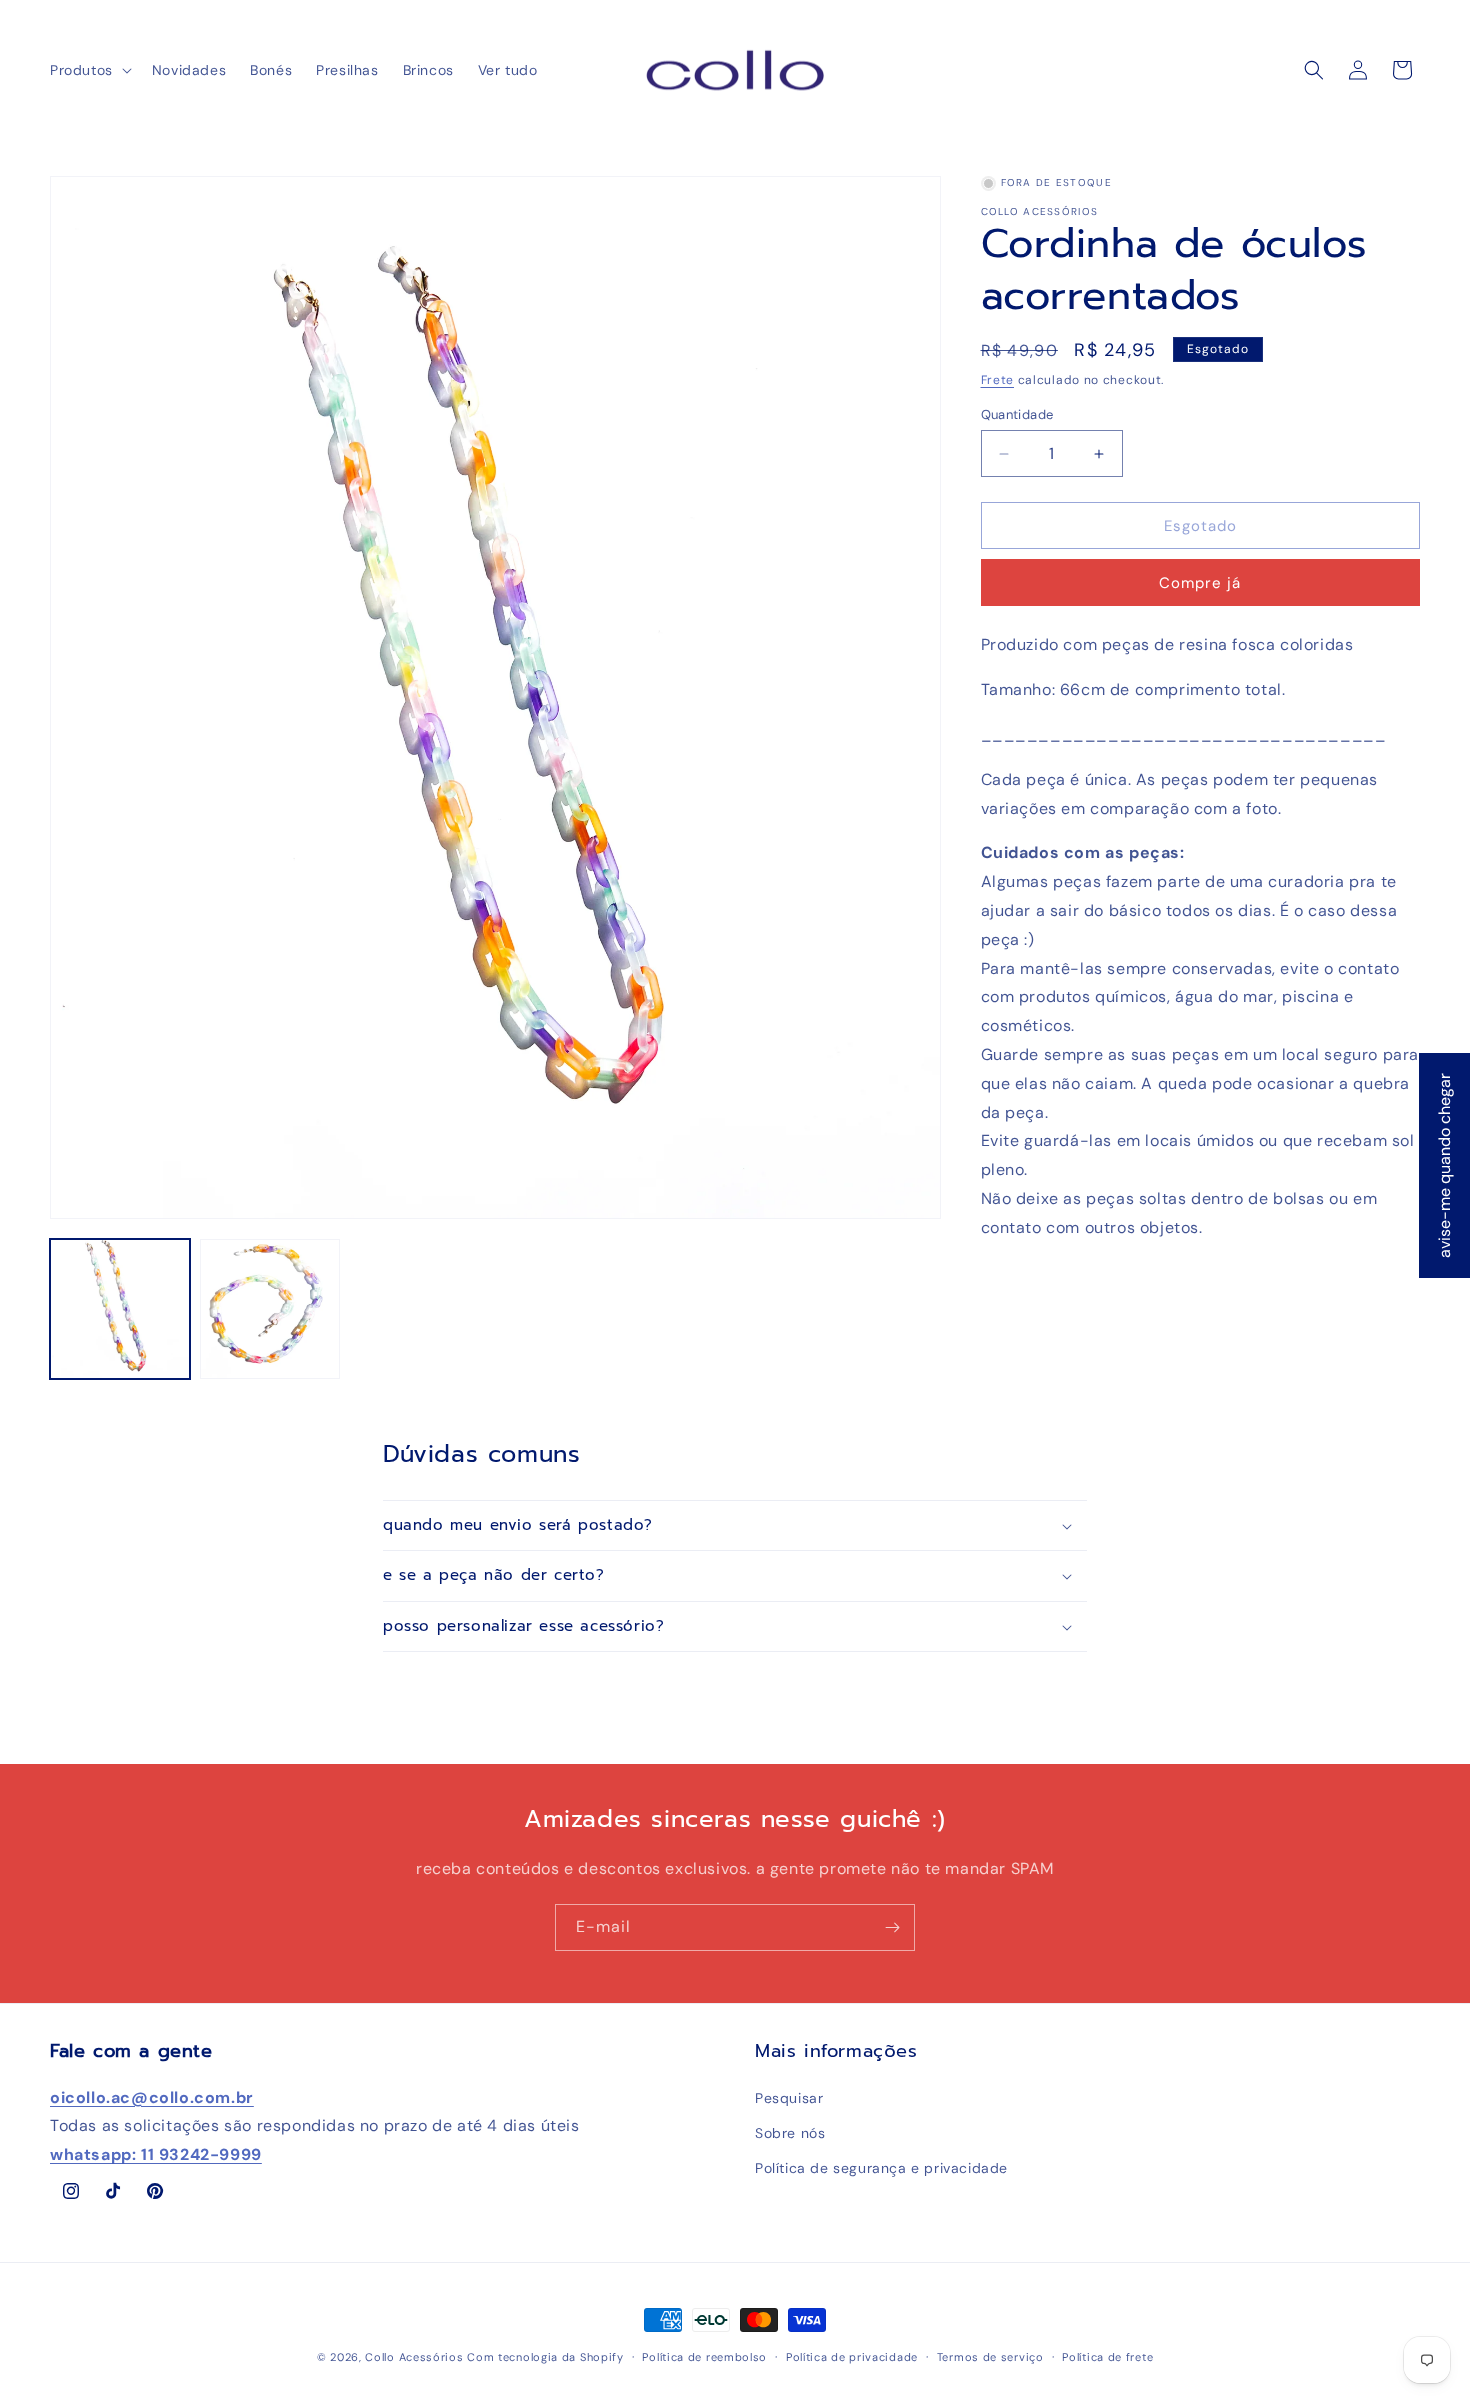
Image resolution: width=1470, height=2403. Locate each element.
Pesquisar (789, 2098)
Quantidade (1017, 414)
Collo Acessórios (414, 2357)
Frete (998, 380)
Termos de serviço (990, 2357)
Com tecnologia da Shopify (545, 2357)
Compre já (1200, 583)
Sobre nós (790, 2133)
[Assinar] (892, 1927)
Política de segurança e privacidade (881, 2168)
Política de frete (1107, 2357)
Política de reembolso (704, 2357)
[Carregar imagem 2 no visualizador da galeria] (270, 1309)
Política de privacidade (852, 2357)
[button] (89, 70)
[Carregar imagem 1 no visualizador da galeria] (120, 1309)
